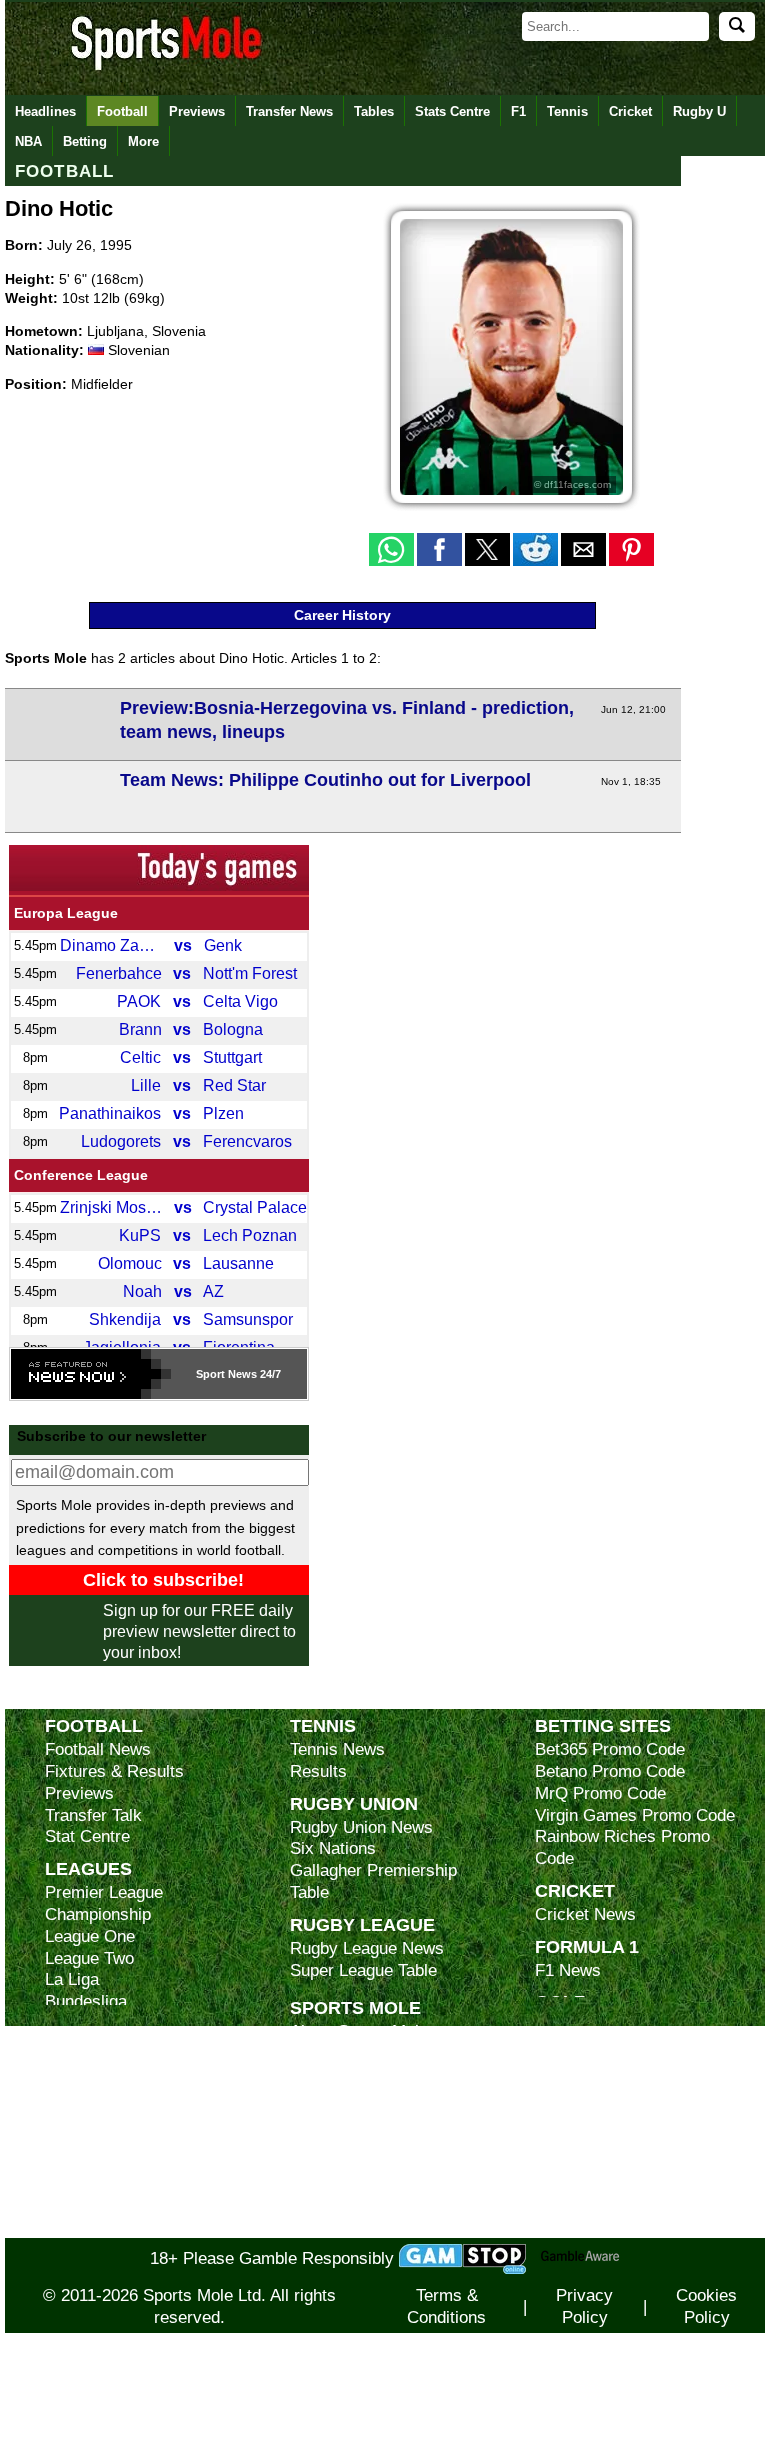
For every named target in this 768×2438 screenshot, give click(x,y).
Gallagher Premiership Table (373, 1881)
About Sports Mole (359, 2031)
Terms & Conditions (446, 2306)
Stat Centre (87, 1836)
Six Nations (333, 1848)
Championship (98, 1914)
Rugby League (362, 1924)
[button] (391, 549)
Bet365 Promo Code (610, 1749)
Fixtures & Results (114, 1771)
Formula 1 (587, 1946)
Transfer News (289, 111)
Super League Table (363, 1970)
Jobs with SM (340, 2172)
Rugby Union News (361, 1827)
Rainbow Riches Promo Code (622, 1847)
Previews (197, 111)
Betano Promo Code (610, 1771)
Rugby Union (354, 1803)
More (143, 141)
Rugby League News (367, 1948)
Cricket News (585, 1914)
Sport (210, 1374)
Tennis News (337, 1749)
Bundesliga (86, 2001)
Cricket (630, 111)
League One (90, 1936)
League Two (89, 1958)
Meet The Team (347, 2097)
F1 (518, 111)
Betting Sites (603, 1725)
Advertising (332, 2053)
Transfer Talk (93, 1815)
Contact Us (332, 2118)
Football (122, 111)
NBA (28, 141)
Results (318, 1771)
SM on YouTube (348, 2226)
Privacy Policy (584, 2306)
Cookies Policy (706, 2306)
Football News (98, 1749)
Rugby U (699, 111)
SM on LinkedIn (348, 2204)
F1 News (568, 1970)
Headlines (45, 111)
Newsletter (330, 2140)
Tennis (567, 111)
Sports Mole (355, 2007)
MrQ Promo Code (600, 1793)
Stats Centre (452, 111)
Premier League (104, 1892)
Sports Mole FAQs (358, 2075)
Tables (374, 111)
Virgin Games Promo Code (635, 1815)
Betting (85, 141)
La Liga (72, 1979)
